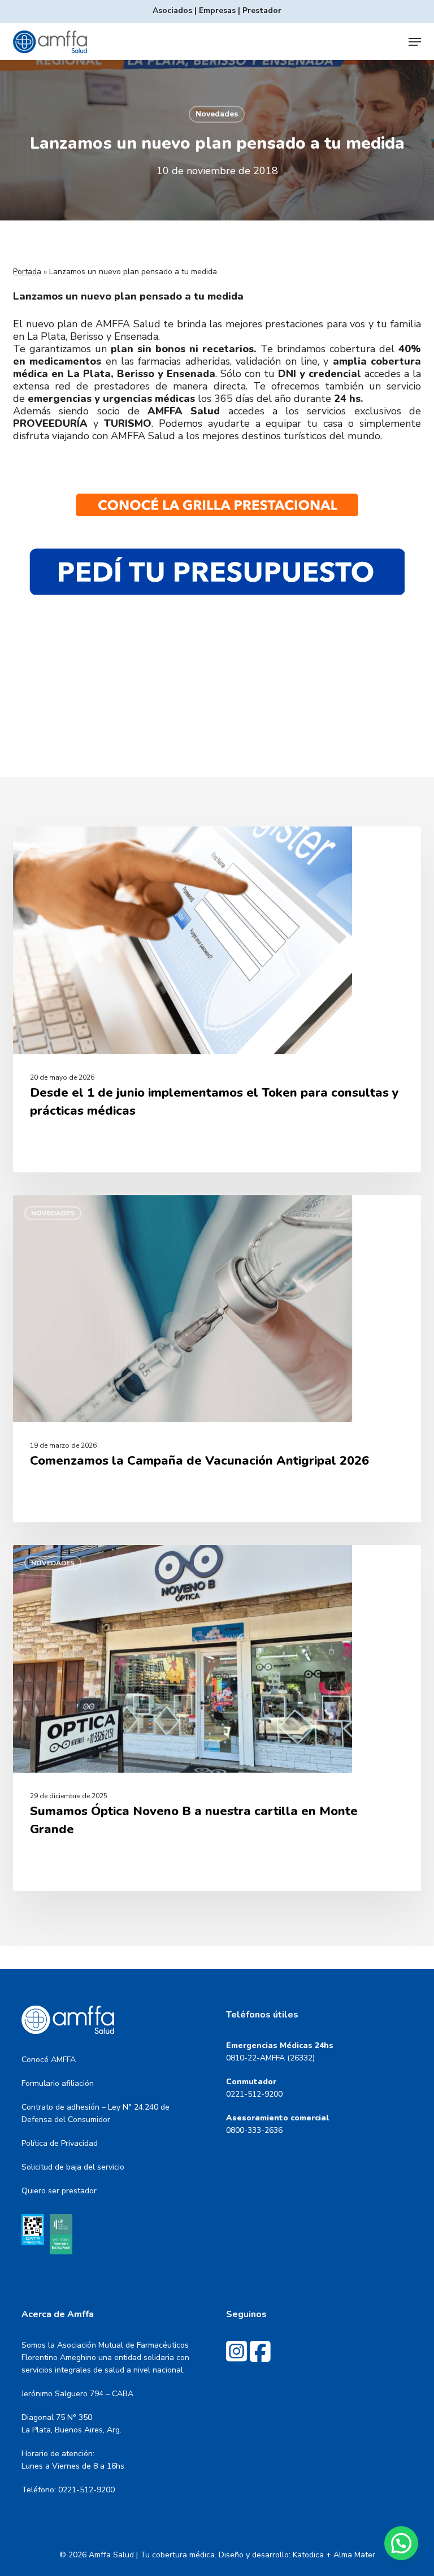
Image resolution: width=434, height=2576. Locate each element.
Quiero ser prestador (59, 2191)
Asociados (172, 10)
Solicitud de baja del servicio (73, 2167)
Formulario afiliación (58, 2083)
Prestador (262, 10)
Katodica (308, 2555)
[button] (415, 42)
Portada (27, 272)
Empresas (217, 10)
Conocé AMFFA (49, 2060)
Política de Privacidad (60, 2143)
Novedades (217, 114)
